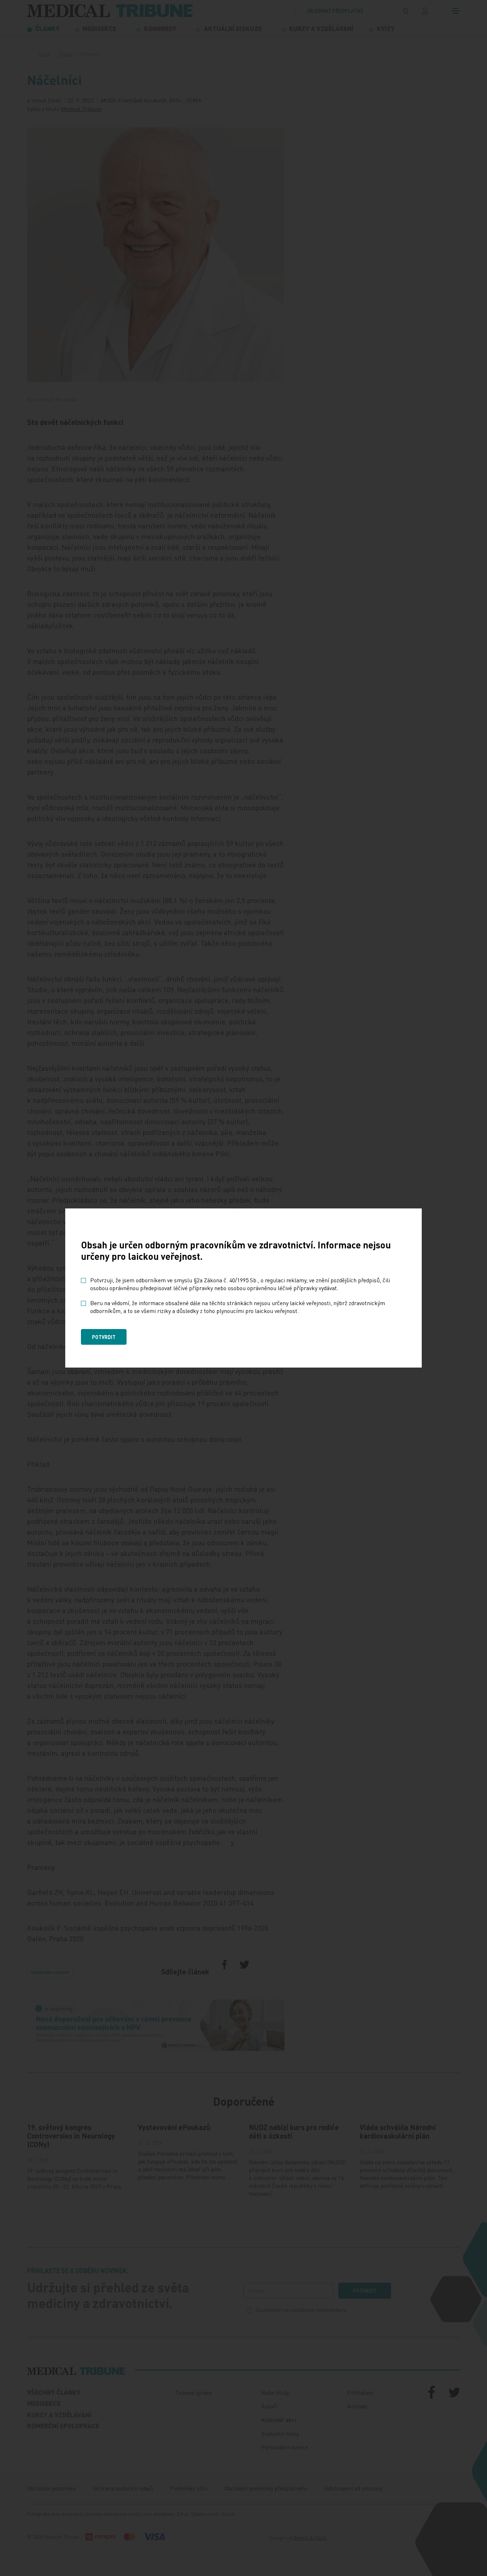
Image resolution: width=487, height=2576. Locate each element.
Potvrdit (104, 1337)
